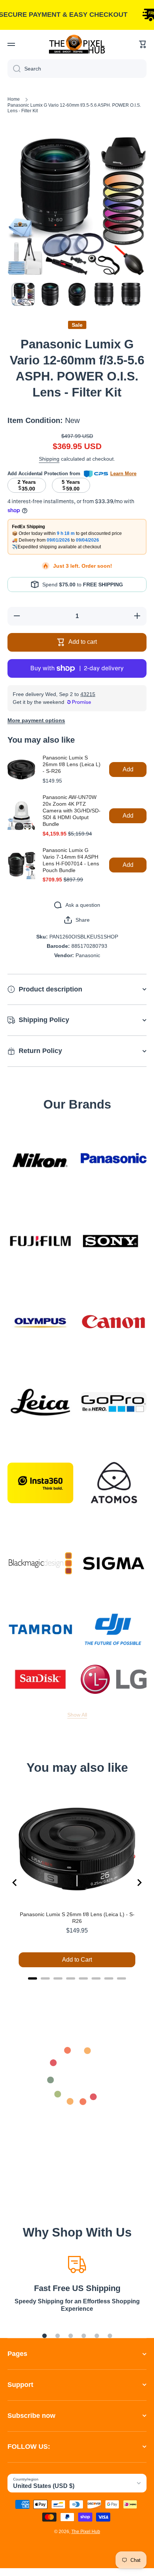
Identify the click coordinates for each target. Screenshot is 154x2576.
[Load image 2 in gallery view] (50, 294)
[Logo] (77, 44)
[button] (143, 44)
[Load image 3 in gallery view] (77, 294)
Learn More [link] (123, 474)
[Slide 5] (97, 2336)
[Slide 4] (84, 2336)
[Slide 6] (110, 2336)
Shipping (49, 459)
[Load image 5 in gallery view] (131, 294)
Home (14, 99)
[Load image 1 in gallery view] (23, 294)
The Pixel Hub (86, 2532)
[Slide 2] (58, 2336)
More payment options (36, 720)
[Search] (14, 69)
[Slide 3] (71, 2336)
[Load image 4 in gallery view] (104, 294)
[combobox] (77, 69)
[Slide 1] (44, 2336)
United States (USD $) (44, 2486)
